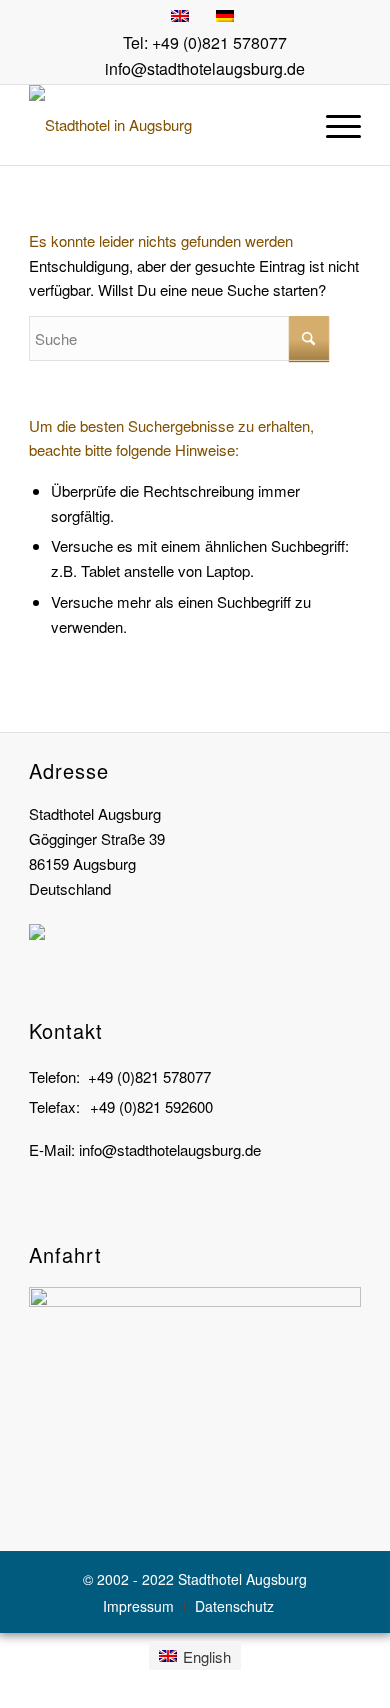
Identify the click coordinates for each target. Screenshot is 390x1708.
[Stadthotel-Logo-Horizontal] (161, 125)
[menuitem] (333, 125)
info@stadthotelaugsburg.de (205, 68)
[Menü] (333, 125)
